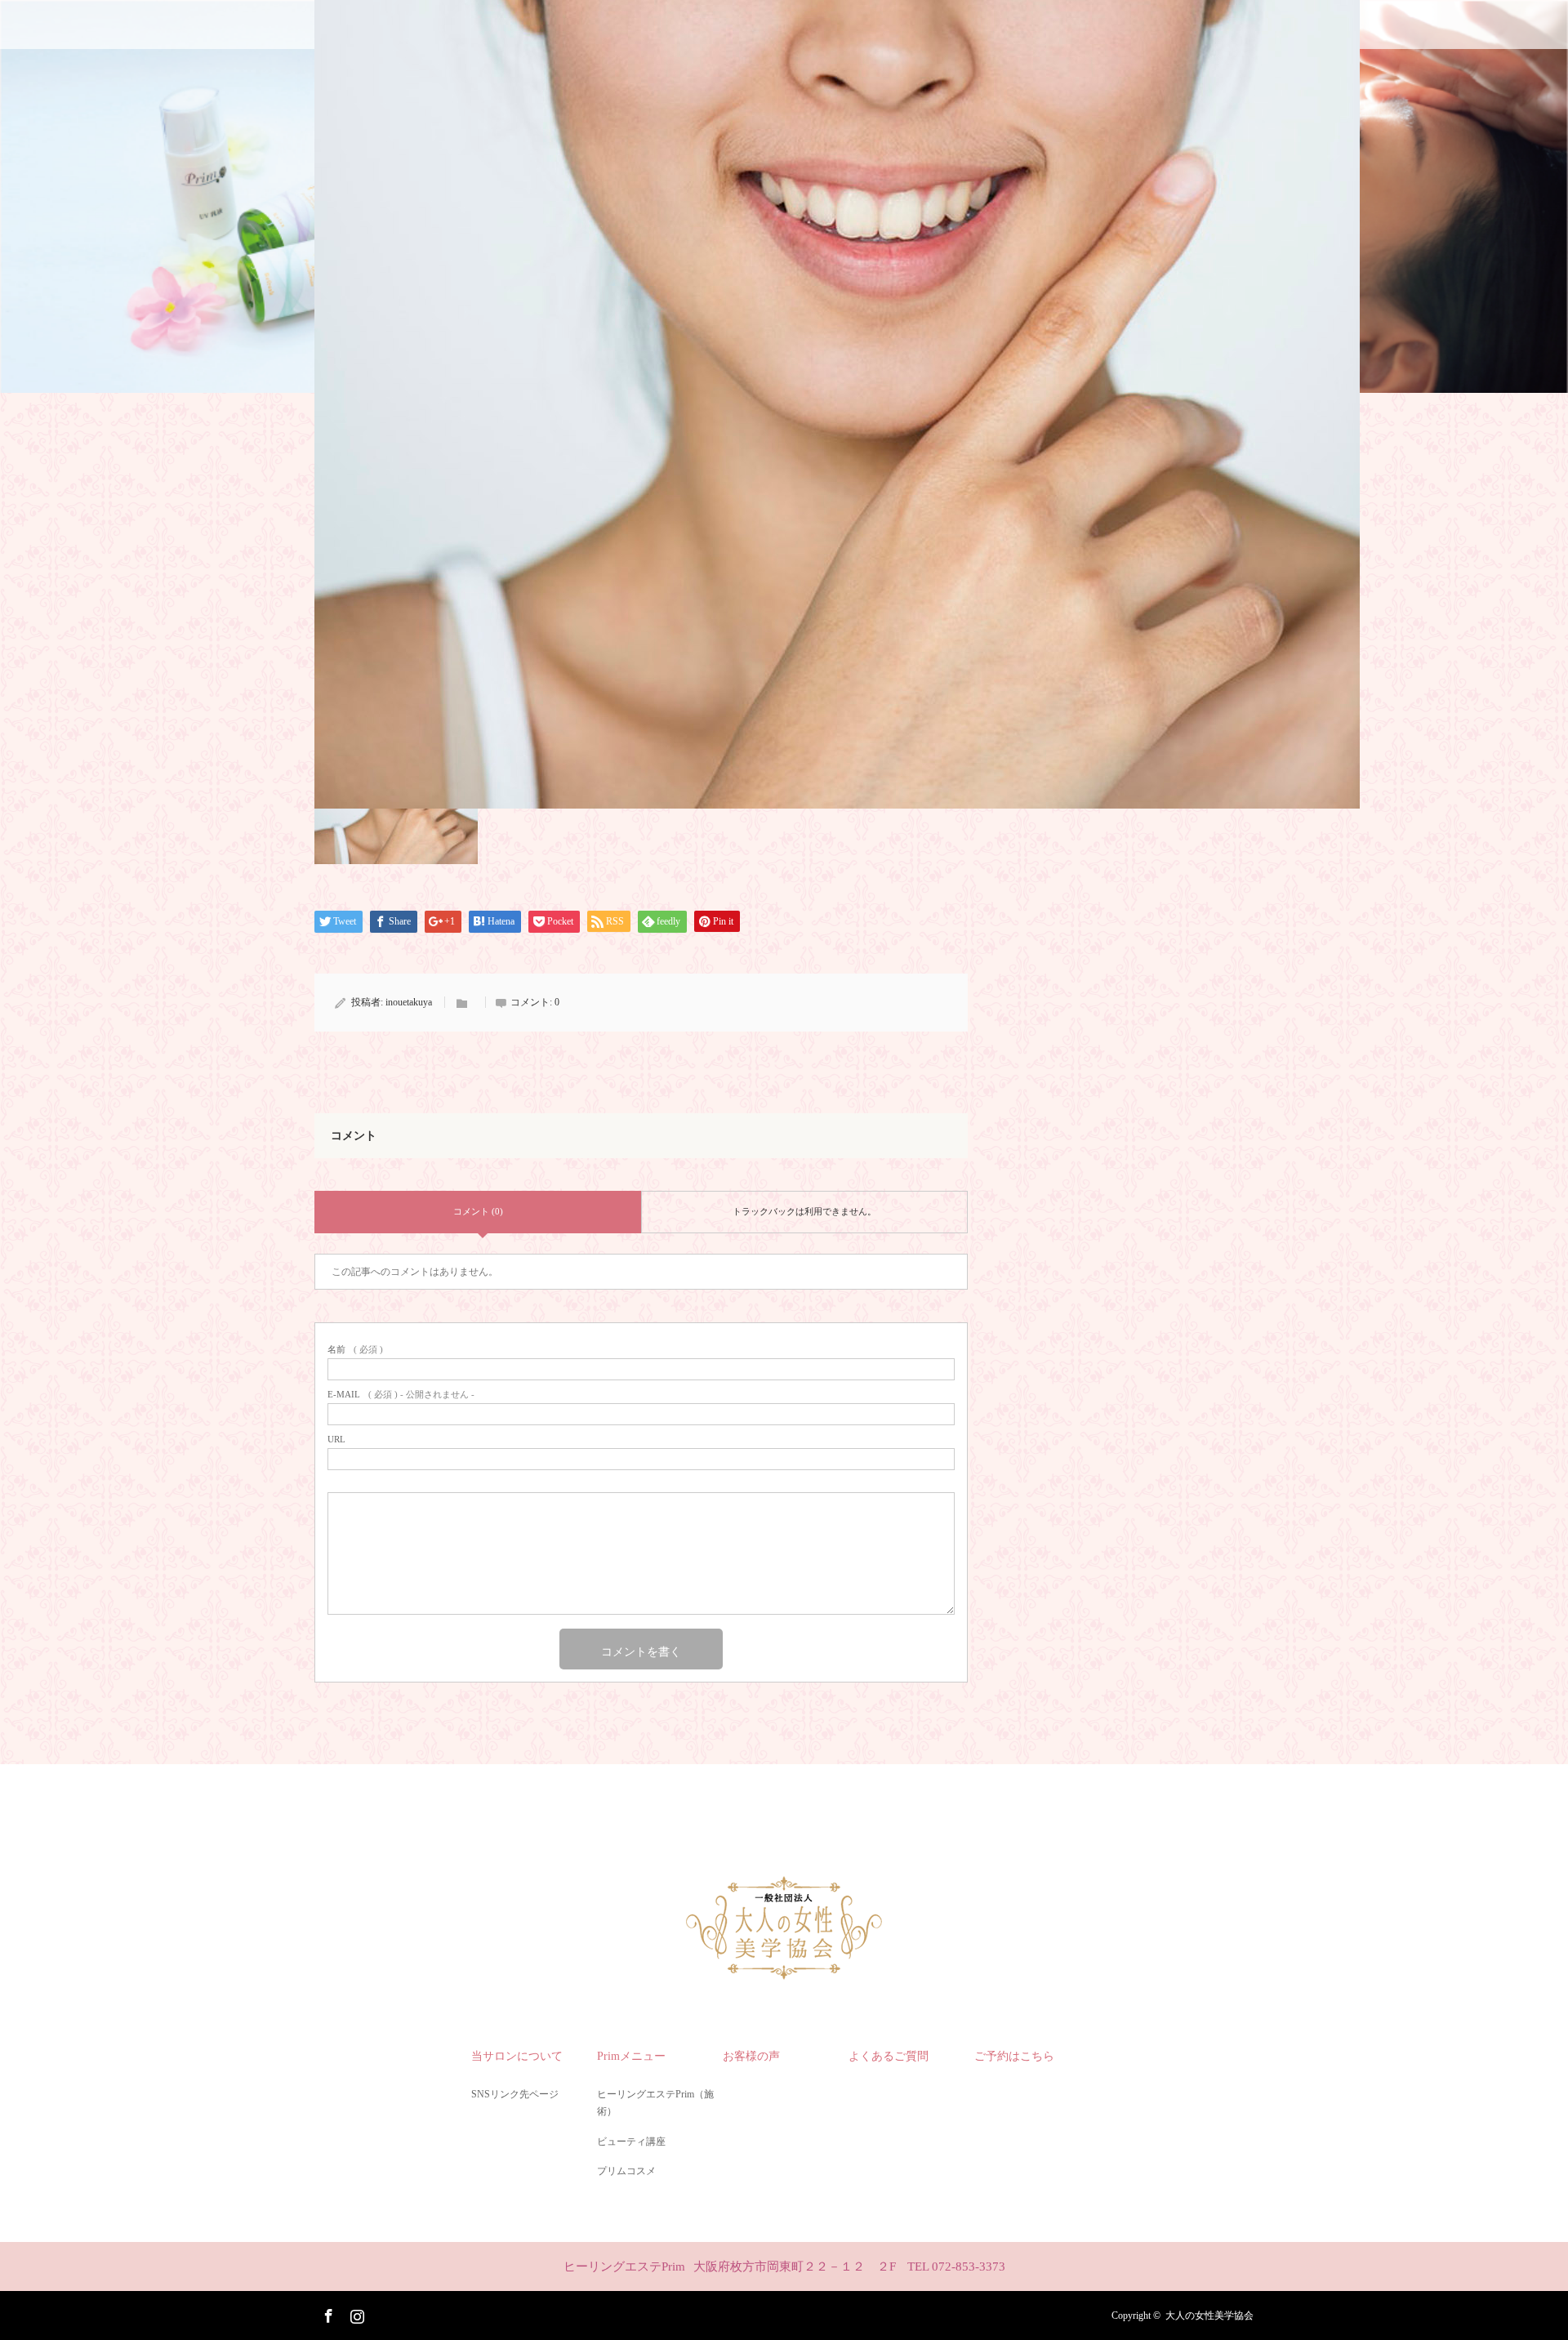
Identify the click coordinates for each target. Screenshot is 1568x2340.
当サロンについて (517, 2056)
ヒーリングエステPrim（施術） (655, 2103)
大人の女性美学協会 (1209, 2315)
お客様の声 (751, 2056)
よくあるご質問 (889, 2056)
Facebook (327, 2313)
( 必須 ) (355, 1350)
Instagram (355, 2313)
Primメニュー (631, 2056)
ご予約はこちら (1014, 2056)
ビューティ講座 (631, 2142)
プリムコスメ (626, 2171)
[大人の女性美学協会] (784, 1974)
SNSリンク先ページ (515, 2094)
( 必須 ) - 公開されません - (401, 1395)
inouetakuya (409, 1002)
